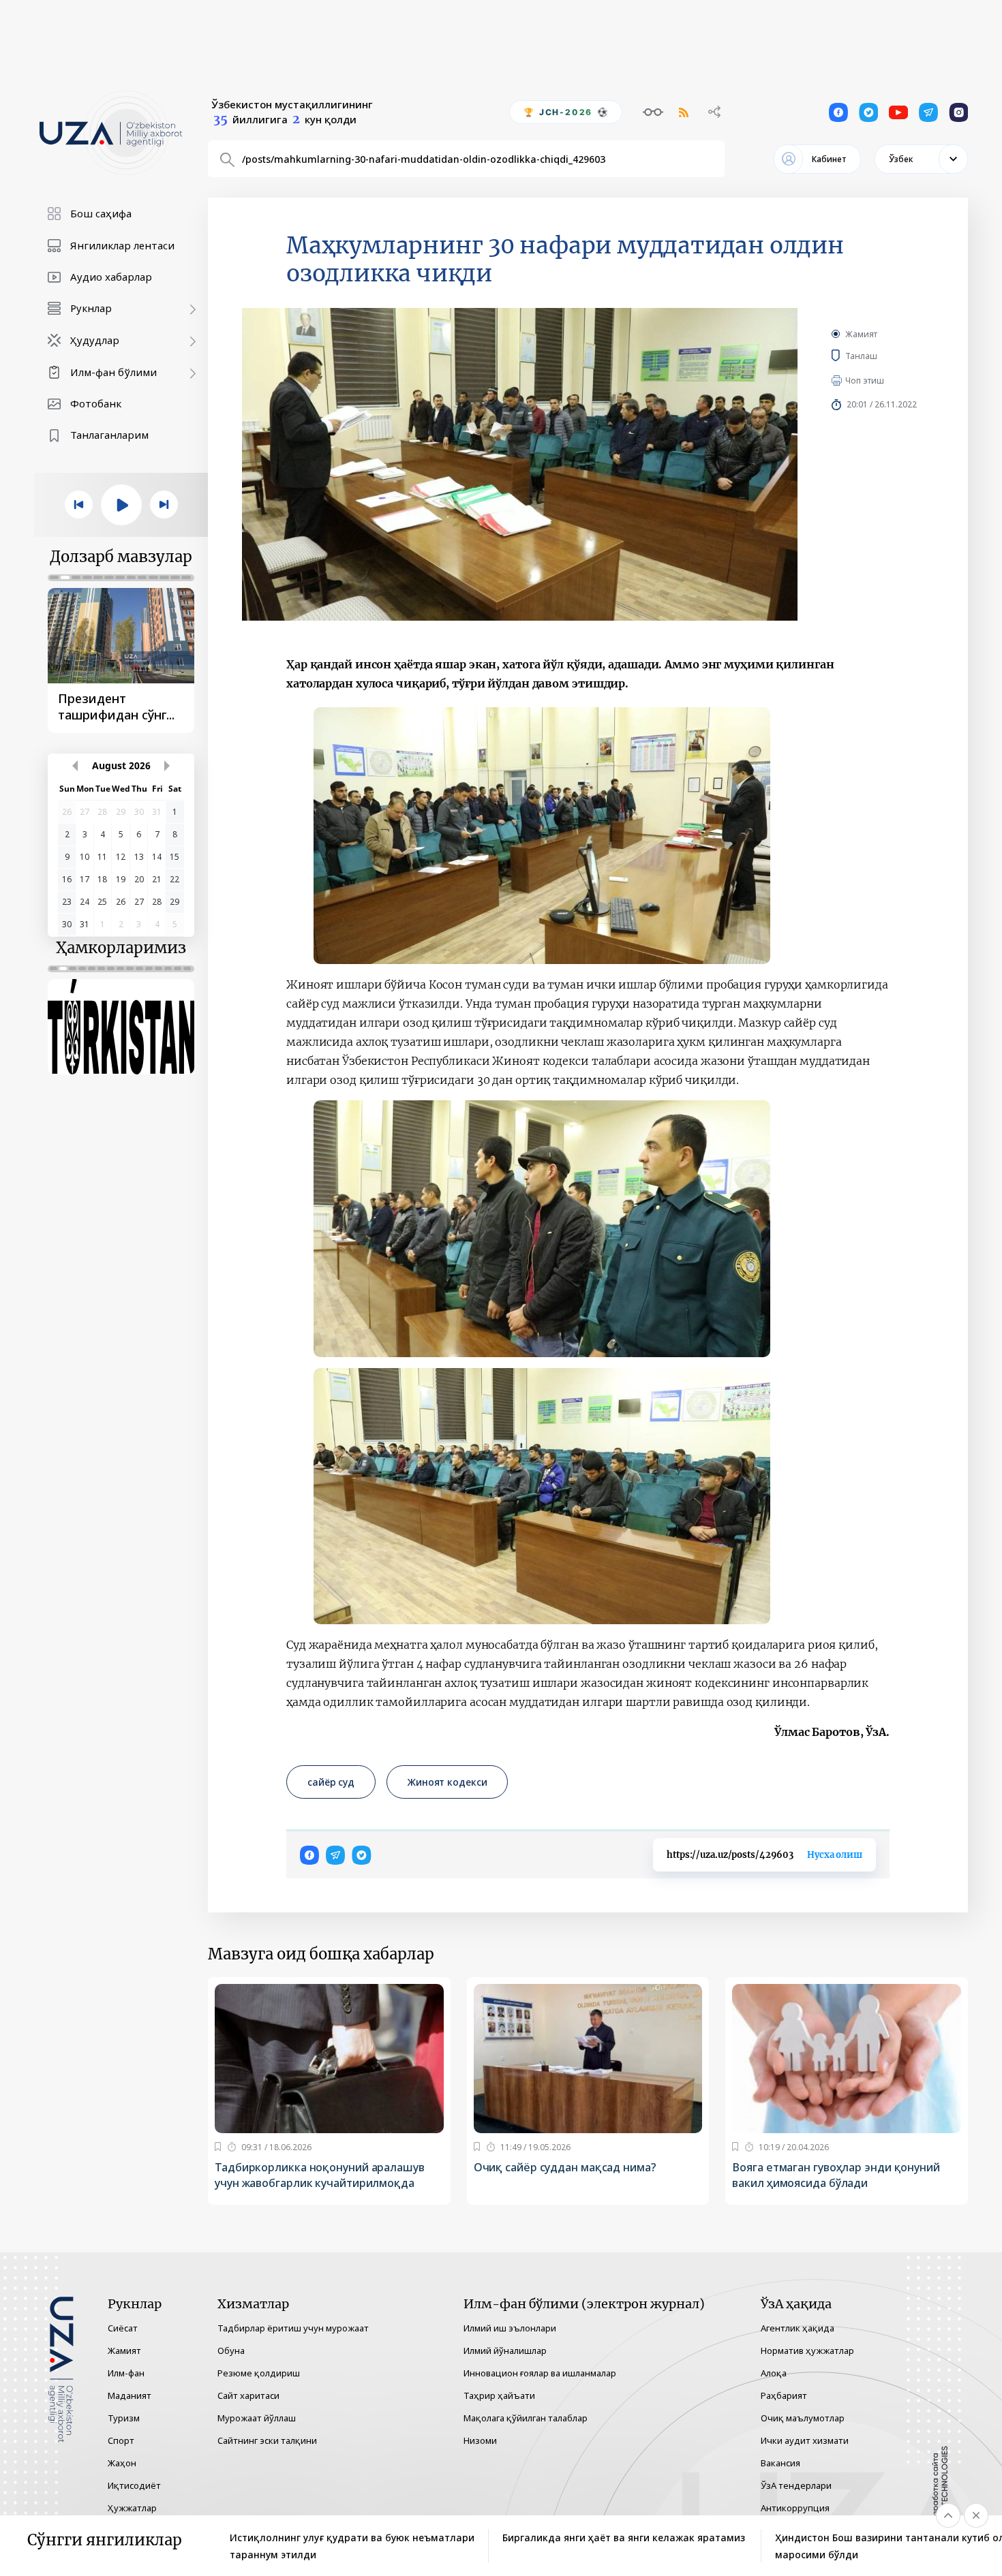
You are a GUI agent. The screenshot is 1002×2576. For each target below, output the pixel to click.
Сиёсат (123, 2328)
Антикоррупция (795, 2508)
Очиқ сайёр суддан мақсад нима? (565, 2167)
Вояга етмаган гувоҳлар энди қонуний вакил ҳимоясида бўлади (836, 2175)
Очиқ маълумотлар (803, 2418)
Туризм (124, 2418)
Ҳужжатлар (132, 2508)
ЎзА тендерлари (796, 2485)
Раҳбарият (784, 2395)
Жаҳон (122, 2463)
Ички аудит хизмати (805, 2440)
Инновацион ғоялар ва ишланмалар (540, 2373)
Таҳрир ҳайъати (499, 2395)
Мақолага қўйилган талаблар (526, 2418)
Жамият (861, 334)
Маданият (130, 2395)
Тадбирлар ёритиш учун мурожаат (293, 2328)
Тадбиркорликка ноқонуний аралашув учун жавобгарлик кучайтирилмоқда (320, 2175)
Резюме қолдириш (259, 2373)
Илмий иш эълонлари (510, 2328)
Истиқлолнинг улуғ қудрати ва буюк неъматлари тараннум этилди (352, 2546)
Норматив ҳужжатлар (807, 2350)
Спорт (121, 2440)
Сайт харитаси (248, 2395)
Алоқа (774, 2373)
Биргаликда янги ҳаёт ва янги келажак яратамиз (624, 2538)
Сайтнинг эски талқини (267, 2440)
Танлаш (881, 356)
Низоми (480, 2440)
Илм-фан (126, 2373)
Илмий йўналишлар (505, 2350)
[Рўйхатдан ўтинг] (218, 2147)
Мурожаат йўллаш (257, 2418)
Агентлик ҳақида (798, 2328)
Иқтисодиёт (134, 2485)
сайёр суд (331, 1782)
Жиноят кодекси (447, 1782)
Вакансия (780, 2463)
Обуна (231, 2350)
